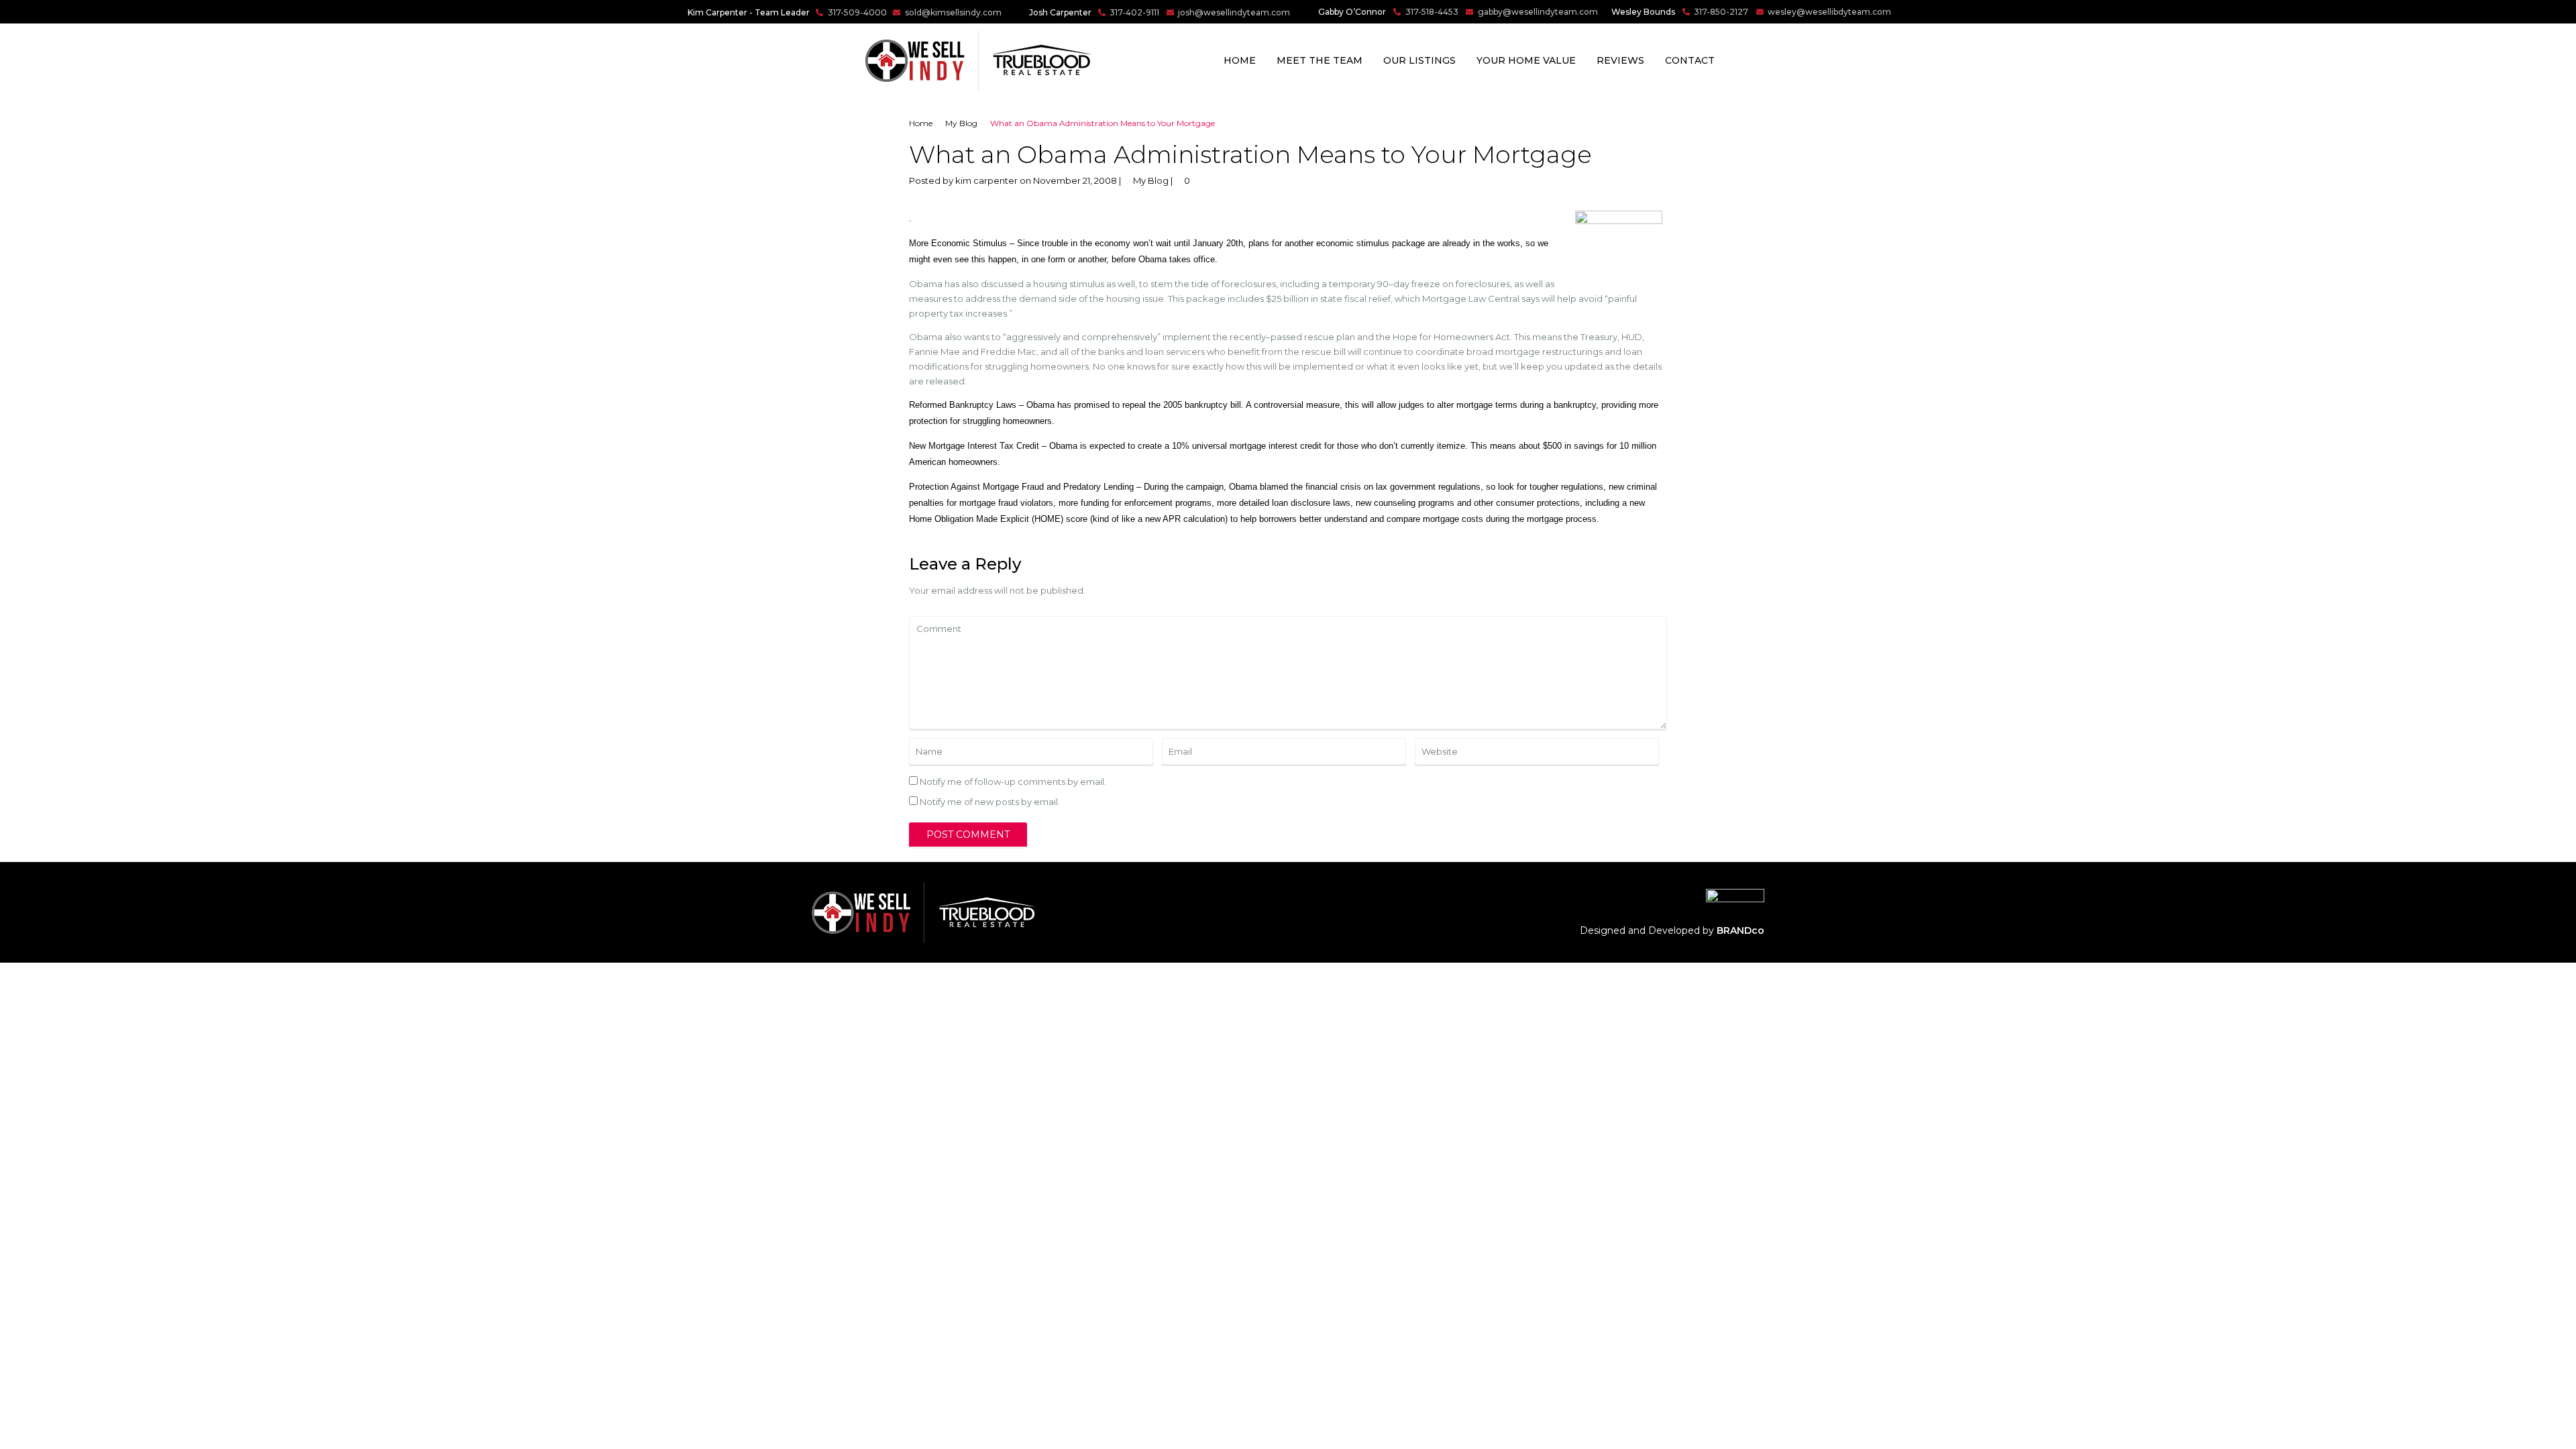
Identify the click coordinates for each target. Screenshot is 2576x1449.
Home (1240, 60)
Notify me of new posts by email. (990, 802)
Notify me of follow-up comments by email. (1013, 782)
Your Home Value (1526, 60)
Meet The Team (1320, 60)
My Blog (961, 123)
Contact (1690, 60)
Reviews (1620, 60)
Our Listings (1419, 60)
